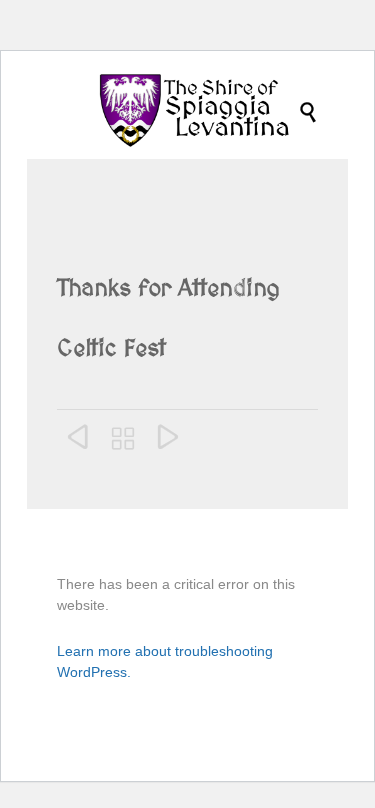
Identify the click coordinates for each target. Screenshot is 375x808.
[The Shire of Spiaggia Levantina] (197, 111)
